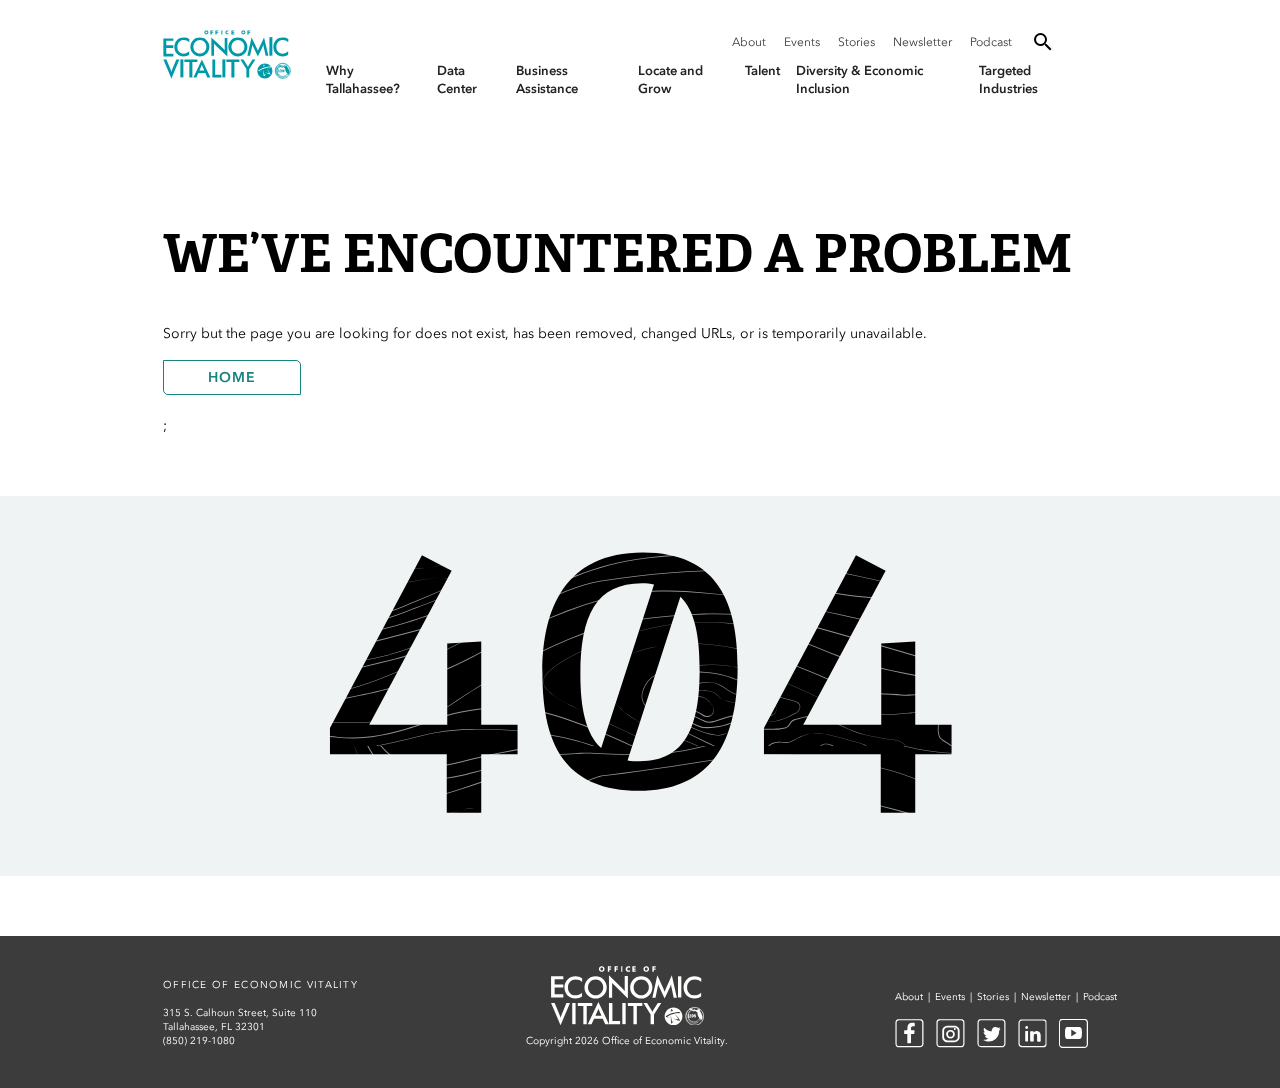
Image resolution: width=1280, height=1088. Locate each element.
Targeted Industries (1008, 79)
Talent (762, 70)
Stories (856, 42)
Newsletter (922, 42)
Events (802, 42)
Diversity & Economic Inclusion (859, 79)
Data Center (457, 79)
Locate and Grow (670, 79)
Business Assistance (547, 79)
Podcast (991, 42)
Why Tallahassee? (363, 79)
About (749, 42)
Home (232, 377)
